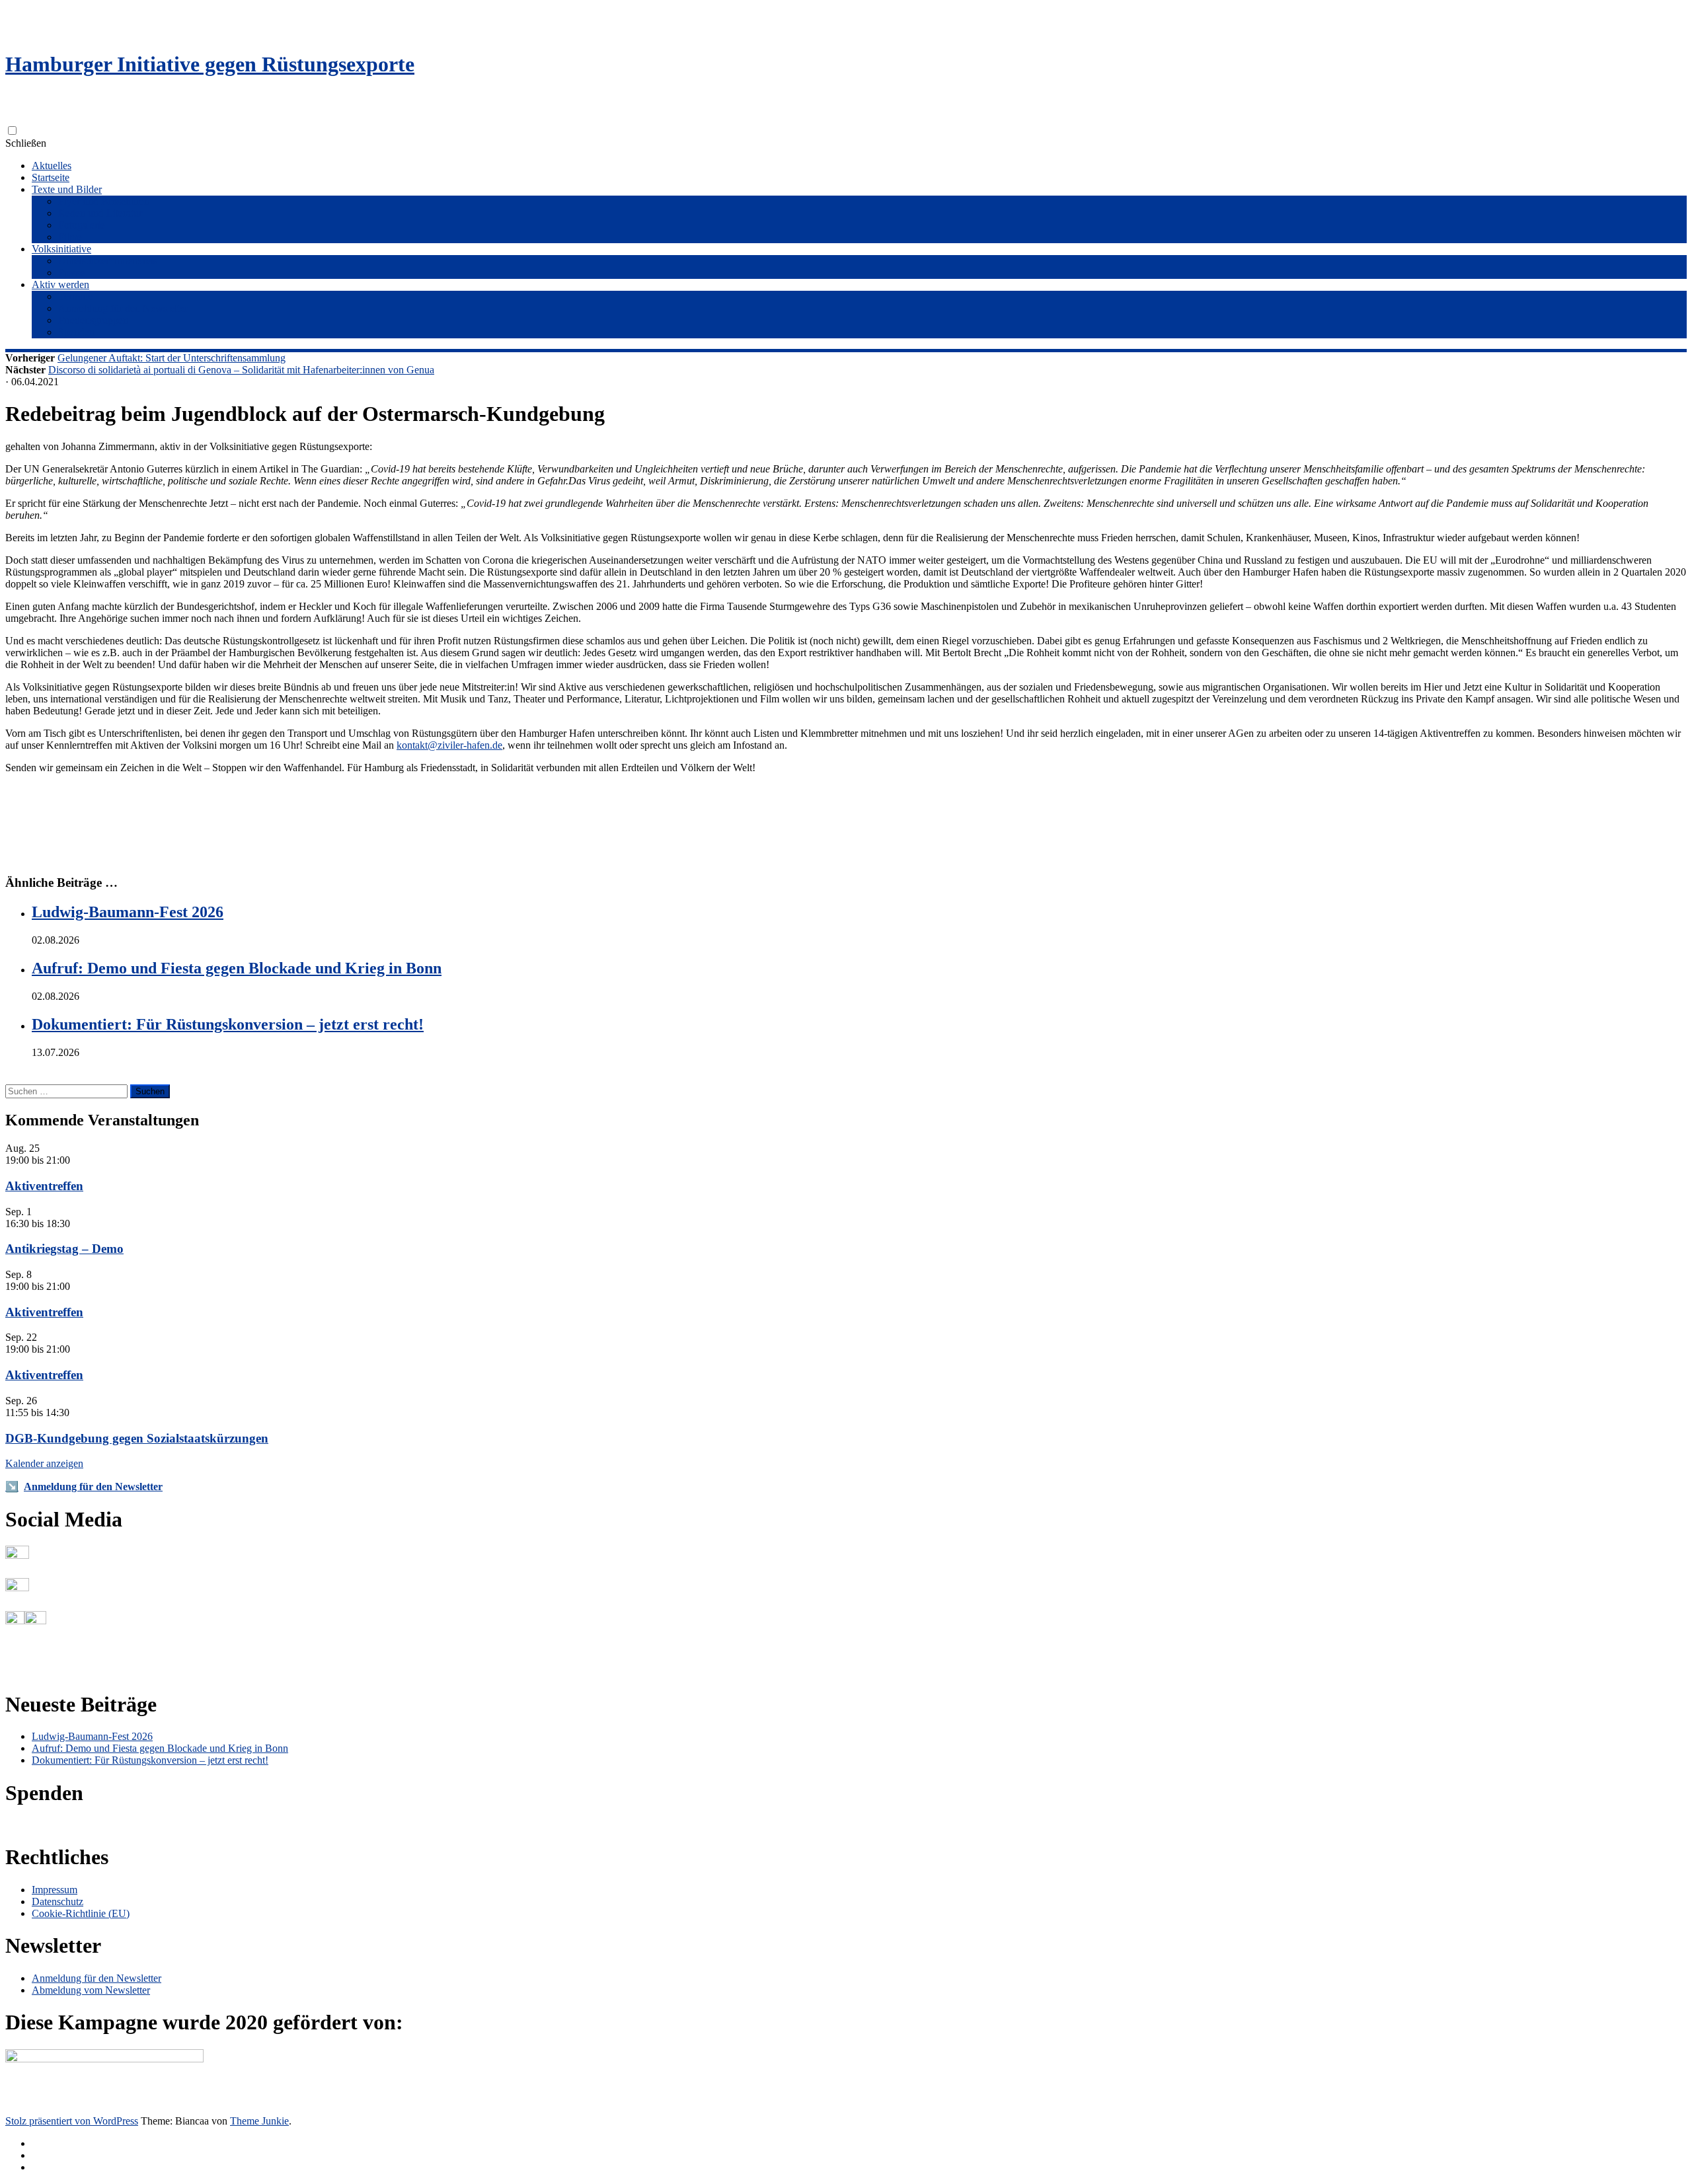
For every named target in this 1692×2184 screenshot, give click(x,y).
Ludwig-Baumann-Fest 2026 (128, 912)
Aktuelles (52, 166)
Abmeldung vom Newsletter (91, 1990)
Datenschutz (58, 1902)
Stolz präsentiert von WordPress (72, 2121)
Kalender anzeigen (44, 1463)
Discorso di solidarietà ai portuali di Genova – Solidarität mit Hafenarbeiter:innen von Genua (241, 370)
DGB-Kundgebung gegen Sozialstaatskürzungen (137, 1438)
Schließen (26, 143)
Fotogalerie (82, 225)
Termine (75, 296)
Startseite (51, 177)
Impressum (55, 1890)
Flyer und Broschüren (104, 201)
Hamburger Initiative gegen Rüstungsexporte (210, 64)
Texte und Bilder (67, 189)
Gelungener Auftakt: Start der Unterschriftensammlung (172, 358)
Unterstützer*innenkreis (108, 261)
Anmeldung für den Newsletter (123, 308)
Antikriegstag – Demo (64, 1249)
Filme (70, 237)
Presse (71, 273)
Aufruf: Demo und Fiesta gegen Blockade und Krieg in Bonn (237, 968)
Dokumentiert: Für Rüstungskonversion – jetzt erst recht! (228, 1024)
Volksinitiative (61, 249)
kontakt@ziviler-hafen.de (449, 745)
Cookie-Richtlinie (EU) (81, 1913)
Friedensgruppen (93, 320)
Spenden (76, 332)
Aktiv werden (60, 284)
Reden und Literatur (100, 213)
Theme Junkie (259, 2121)
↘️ (12, 1487)
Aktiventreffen (44, 1186)
